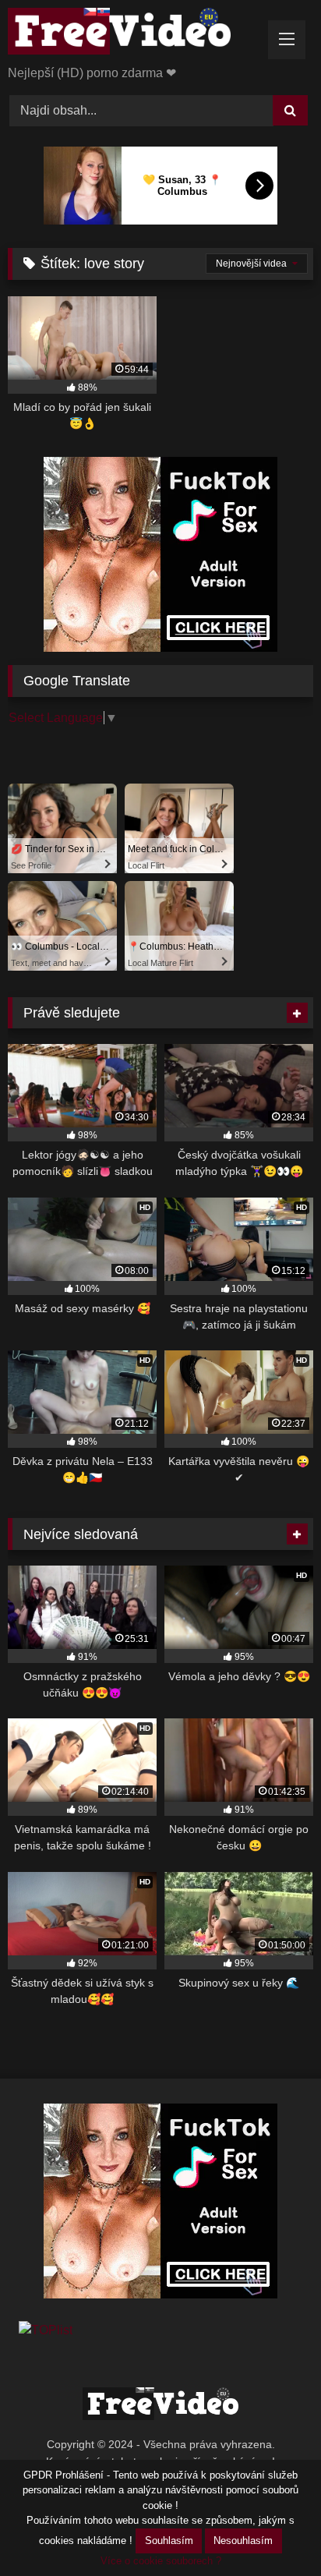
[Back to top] (273, 2530)
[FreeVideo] (132, 34)
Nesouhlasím (243, 2541)
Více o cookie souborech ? (161, 2561)
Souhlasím (169, 2541)
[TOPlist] (46, 2330)
